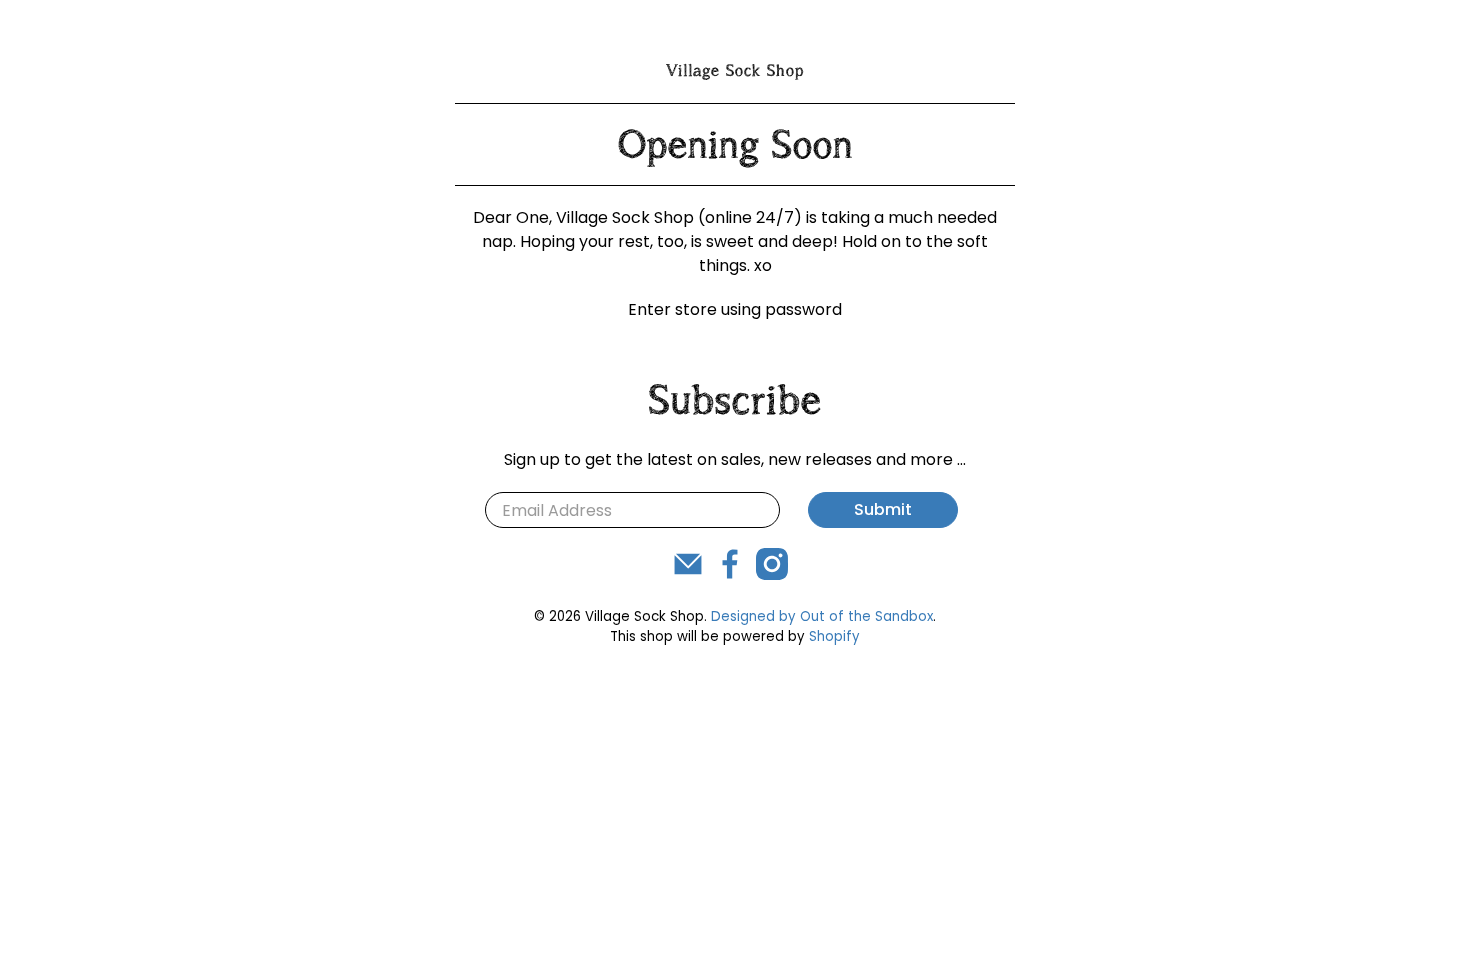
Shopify (834, 636)
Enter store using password (735, 309)
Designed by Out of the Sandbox (822, 616)
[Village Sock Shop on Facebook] (730, 574)
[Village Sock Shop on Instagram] (772, 574)
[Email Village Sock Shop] (688, 574)
